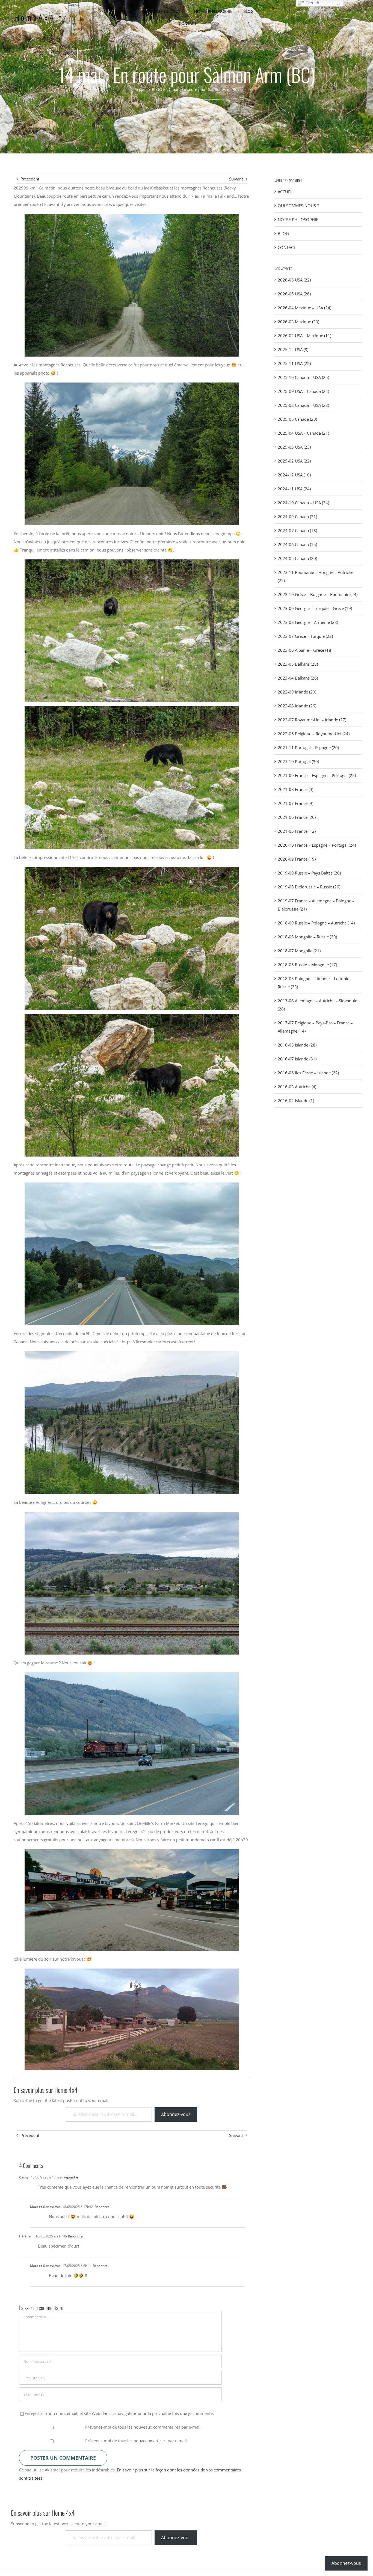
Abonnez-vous (176, 2114)
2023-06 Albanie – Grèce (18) (305, 650)
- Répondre (70, 2177)
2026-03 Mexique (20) (298, 322)
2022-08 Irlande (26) (297, 706)
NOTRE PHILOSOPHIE (298, 220)
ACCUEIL (286, 192)
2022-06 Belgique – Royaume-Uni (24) (314, 734)
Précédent (30, 179)
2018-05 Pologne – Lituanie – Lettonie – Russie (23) (315, 983)
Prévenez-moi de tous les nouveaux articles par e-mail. (137, 2441)
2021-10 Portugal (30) (298, 761)
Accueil (141, 89)
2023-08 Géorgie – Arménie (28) (308, 622)
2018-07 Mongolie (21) (299, 951)
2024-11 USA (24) (294, 489)
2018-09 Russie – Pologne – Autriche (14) (316, 923)
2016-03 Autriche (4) (297, 1087)
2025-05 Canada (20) (297, 419)
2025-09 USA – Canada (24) (303, 391)
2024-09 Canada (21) (297, 517)
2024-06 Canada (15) (297, 544)
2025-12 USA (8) (293, 349)
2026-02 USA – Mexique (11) (304, 336)
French (312, 3)
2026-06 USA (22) (294, 280)
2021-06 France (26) (297, 817)
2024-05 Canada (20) (297, 558)
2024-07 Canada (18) (297, 530)
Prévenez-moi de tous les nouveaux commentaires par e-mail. (143, 2427)
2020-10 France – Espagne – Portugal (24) (317, 845)
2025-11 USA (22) (294, 363)
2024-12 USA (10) (294, 475)
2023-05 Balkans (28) (298, 664)
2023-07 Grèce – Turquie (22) (305, 636)
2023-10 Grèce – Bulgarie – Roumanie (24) (318, 594)
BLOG (157, 89)
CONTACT (287, 247)
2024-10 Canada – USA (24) (303, 503)
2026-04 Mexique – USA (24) (304, 308)
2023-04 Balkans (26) (298, 678)
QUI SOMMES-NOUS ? (298, 206)
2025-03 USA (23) (294, 447)
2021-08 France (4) (295, 789)
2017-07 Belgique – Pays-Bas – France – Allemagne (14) (315, 1027)
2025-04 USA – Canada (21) (303, 433)
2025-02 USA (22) (294, 461)
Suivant (236, 179)
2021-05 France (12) (297, 831)
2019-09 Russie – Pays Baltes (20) (309, 873)
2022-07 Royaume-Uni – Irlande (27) (312, 720)
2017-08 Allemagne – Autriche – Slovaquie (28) (317, 1005)
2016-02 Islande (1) (296, 1101)
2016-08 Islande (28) (297, 1045)
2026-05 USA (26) (294, 294)
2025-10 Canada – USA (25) (303, 377)
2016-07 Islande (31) (297, 1059)
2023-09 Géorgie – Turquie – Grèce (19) (315, 608)
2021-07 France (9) (295, 803)
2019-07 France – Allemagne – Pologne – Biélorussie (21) (316, 905)
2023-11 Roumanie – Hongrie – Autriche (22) (316, 576)
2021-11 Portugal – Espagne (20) (308, 748)
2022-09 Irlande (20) (297, 692)
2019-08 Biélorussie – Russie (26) (309, 887)
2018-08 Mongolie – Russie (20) (307, 937)
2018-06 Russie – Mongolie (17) (307, 965)
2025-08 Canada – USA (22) (303, 405)
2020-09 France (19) (297, 859)
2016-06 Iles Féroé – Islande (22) (308, 1073)
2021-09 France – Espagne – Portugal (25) (317, 775)
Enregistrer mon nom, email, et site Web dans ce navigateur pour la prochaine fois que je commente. (119, 2413)
